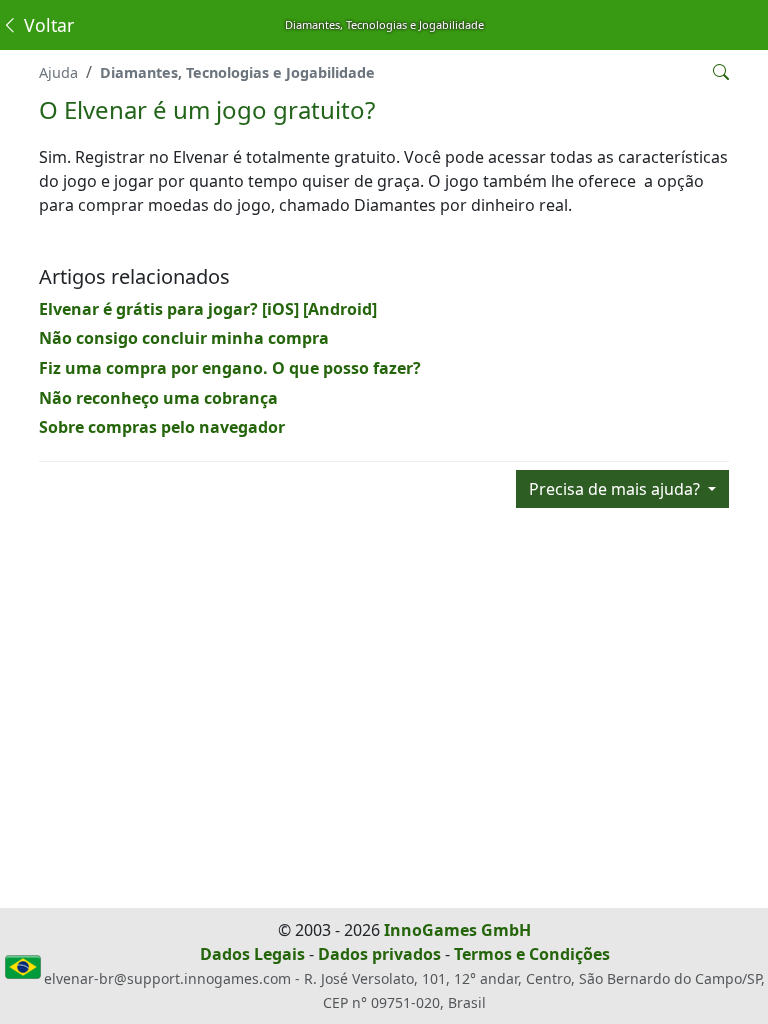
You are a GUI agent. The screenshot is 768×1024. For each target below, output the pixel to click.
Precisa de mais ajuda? (616, 489)
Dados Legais (252, 954)
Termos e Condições (532, 954)
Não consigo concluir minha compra (184, 338)
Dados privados (379, 954)
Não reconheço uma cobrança (158, 398)
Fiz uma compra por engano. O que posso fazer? (230, 368)
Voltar (46, 25)
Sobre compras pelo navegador (162, 427)
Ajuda (58, 72)
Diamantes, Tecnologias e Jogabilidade (237, 72)
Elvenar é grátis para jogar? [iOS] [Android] (208, 309)
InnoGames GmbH (457, 930)
